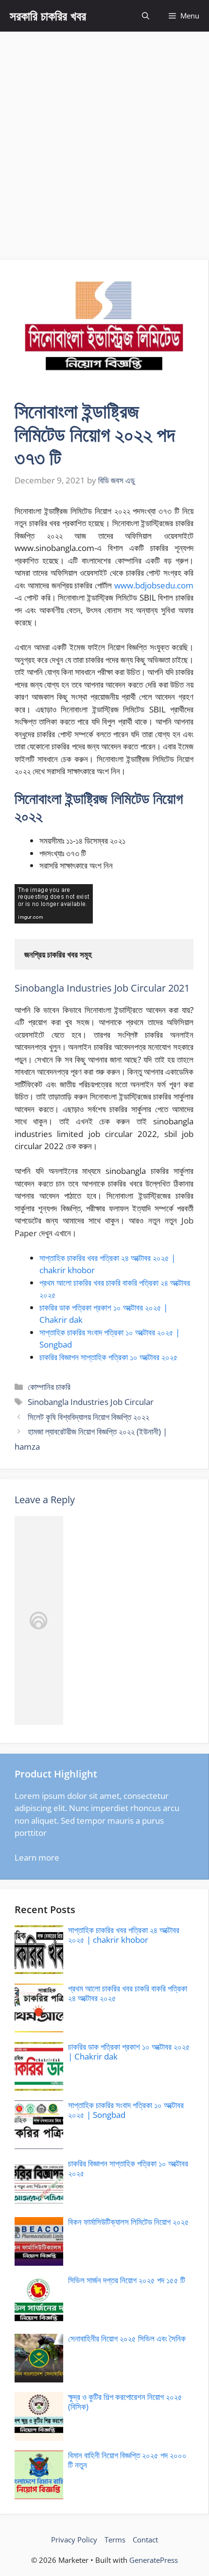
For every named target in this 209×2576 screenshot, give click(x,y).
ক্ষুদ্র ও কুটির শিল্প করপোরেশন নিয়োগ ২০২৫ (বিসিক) (125, 2402)
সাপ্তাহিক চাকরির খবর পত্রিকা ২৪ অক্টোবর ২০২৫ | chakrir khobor (124, 1935)
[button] (146, 16)
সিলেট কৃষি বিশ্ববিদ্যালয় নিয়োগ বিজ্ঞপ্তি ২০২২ (88, 1417)
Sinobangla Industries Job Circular (91, 1402)
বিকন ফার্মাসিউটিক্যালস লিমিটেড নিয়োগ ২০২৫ (129, 2222)
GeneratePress (154, 2560)
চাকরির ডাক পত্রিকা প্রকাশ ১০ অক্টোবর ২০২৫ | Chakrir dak (129, 2052)
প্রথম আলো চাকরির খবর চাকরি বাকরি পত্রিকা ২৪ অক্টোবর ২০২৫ (128, 1993)
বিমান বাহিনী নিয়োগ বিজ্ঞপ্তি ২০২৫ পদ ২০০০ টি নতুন (127, 2460)
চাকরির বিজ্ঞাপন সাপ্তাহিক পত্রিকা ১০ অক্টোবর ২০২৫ (109, 1357)
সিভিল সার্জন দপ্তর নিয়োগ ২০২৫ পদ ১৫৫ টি (127, 2280)
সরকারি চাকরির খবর (48, 16)
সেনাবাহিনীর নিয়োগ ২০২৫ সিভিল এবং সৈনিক (127, 2338)
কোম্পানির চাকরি (49, 1387)
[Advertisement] (104, 141)
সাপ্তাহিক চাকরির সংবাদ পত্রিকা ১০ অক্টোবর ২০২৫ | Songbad (126, 2110)
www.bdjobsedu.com (154, 585)
